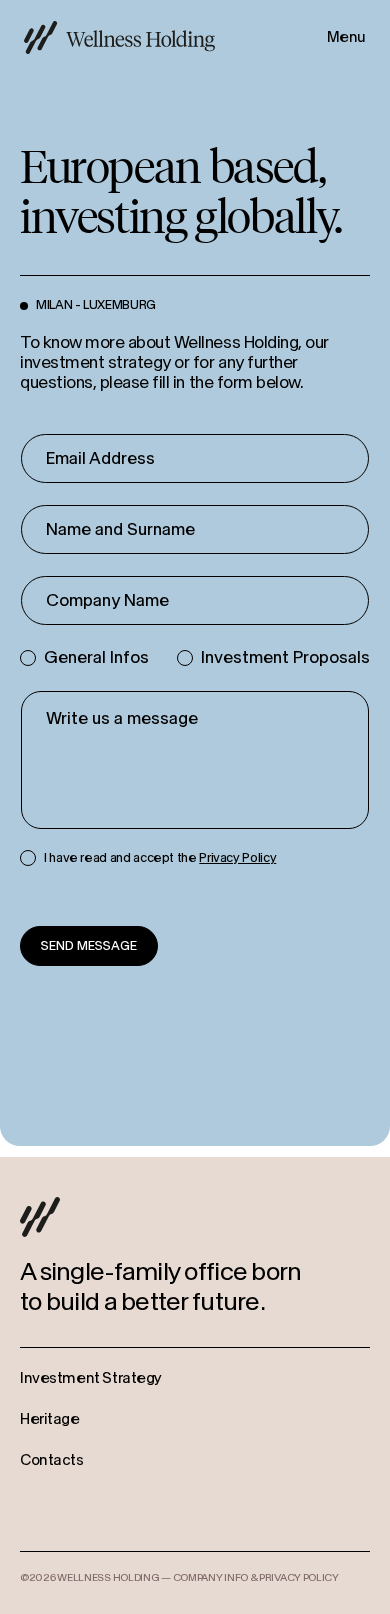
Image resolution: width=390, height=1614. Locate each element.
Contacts (52, 1460)
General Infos (96, 657)
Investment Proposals (285, 657)
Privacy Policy (237, 858)
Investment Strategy (91, 1378)
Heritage (50, 1419)
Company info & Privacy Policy (256, 1578)
